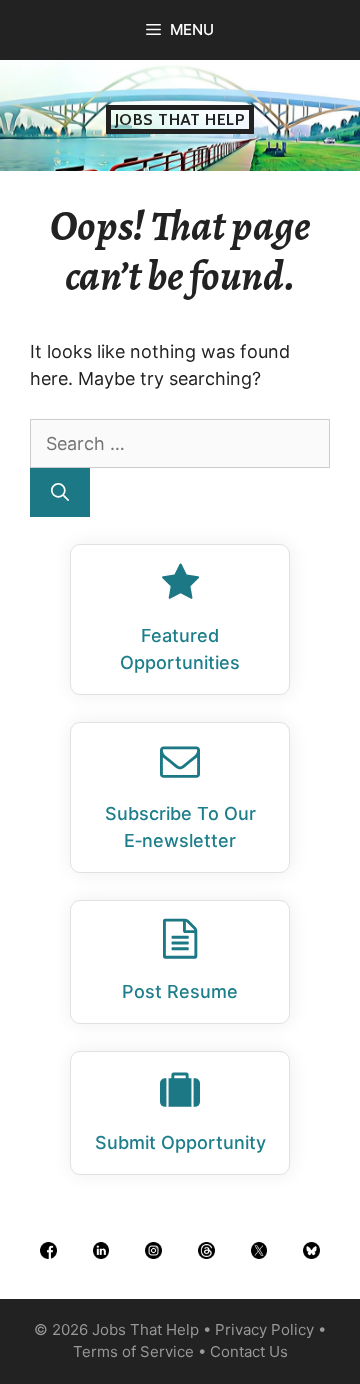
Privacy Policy (264, 1329)
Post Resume (180, 991)
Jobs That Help (180, 119)
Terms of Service (133, 1351)
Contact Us (249, 1351)
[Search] (60, 492)
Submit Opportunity (180, 1142)
